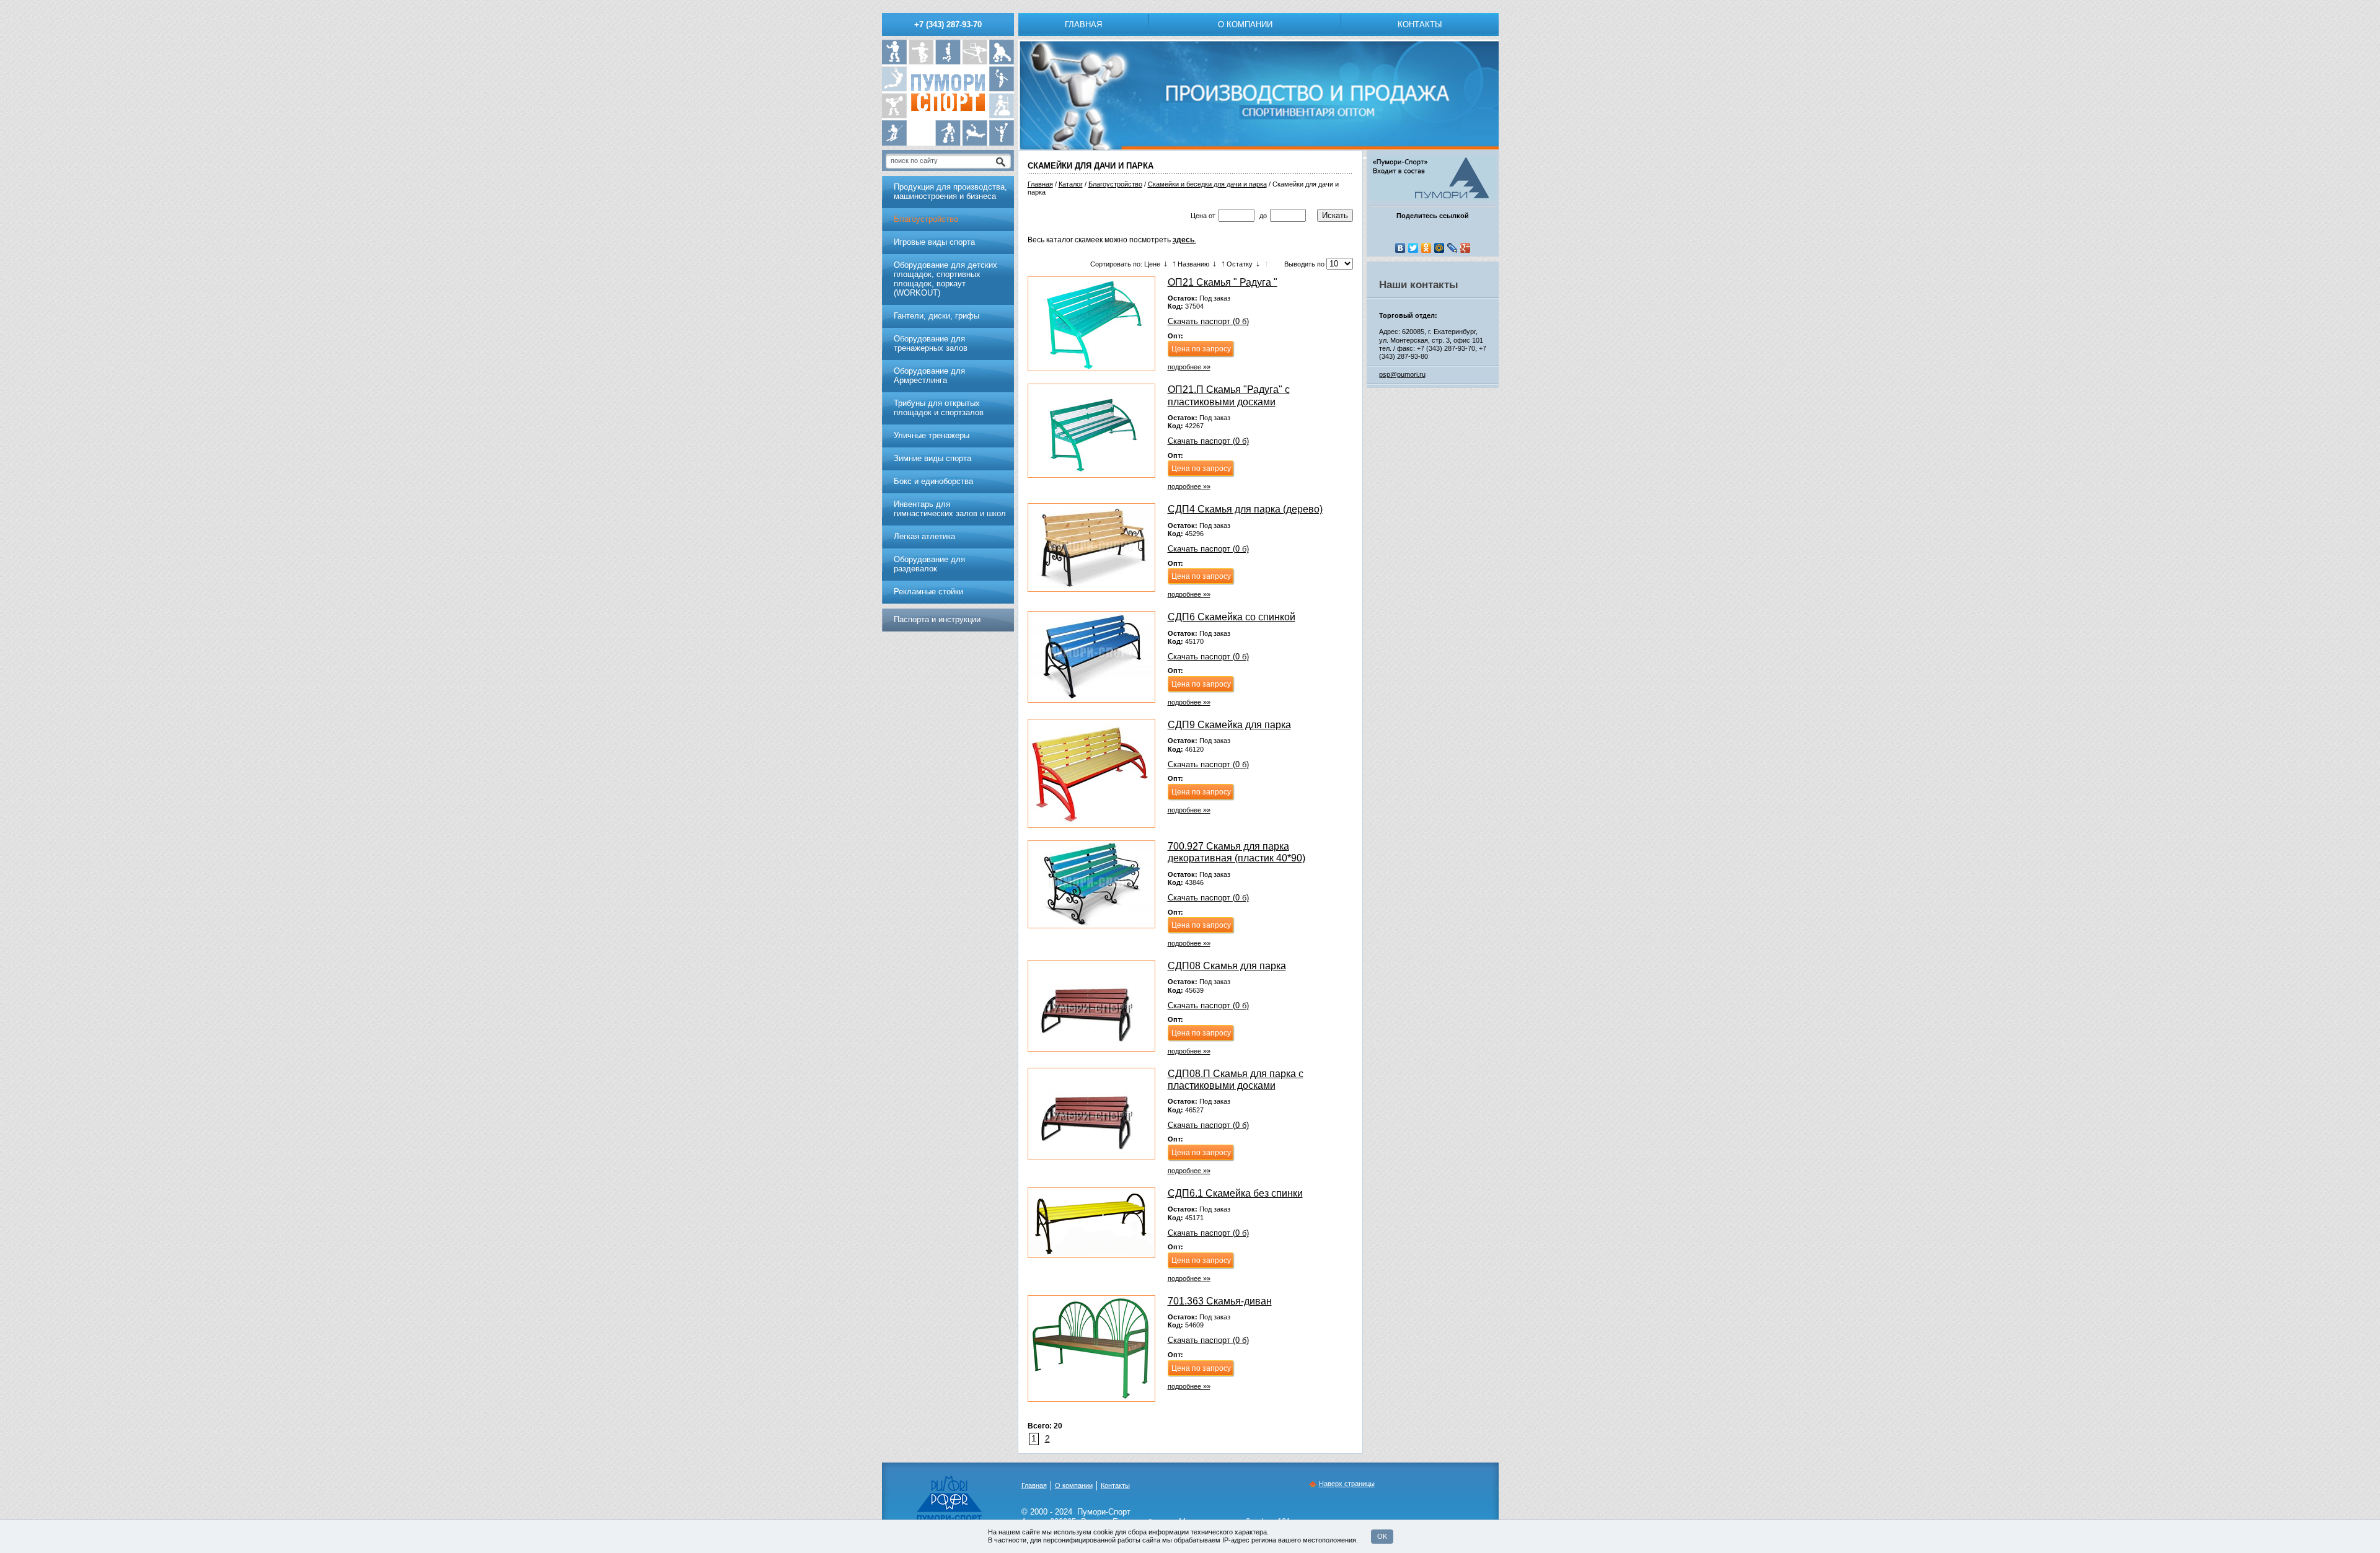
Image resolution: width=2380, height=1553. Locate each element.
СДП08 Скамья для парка (1227, 966)
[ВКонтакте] (1400, 248)
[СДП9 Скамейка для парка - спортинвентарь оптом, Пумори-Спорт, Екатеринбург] (1091, 773)
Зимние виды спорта (932, 458)
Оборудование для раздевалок (929, 564)
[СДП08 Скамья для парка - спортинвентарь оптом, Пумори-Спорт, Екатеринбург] (1091, 1006)
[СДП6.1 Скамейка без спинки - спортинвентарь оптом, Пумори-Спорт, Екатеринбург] (1091, 1223)
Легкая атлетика (924, 536)
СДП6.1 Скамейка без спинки (1235, 1193)
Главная (1083, 24)
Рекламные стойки (928, 592)
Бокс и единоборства (933, 481)
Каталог (1071, 184)
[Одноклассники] (1426, 248)
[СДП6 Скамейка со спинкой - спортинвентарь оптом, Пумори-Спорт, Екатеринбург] (1091, 657)
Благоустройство (1115, 184)
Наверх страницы (1347, 1484)
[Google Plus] (1465, 248)
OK (1382, 1536)
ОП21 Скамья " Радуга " (1223, 282)
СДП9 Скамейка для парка (1229, 725)
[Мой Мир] (1439, 248)
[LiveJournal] (1452, 248)
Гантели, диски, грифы (937, 316)
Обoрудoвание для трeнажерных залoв (931, 343)
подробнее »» (1189, 367)
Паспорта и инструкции (937, 619)
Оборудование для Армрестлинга (929, 376)
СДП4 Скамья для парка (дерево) (1245, 509)
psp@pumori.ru (1402, 374)
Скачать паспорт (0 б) (1208, 321)
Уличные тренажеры (932, 435)
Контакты (1420, 24)
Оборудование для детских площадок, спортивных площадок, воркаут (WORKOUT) (945, 279)
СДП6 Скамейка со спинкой (1232, 617)
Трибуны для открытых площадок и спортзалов (939, 408)
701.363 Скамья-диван (1220, 1301)
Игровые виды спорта (934, 242)
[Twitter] (1413, 248)
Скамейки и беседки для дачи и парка (1207, 184)
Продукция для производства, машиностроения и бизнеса (950, 191)
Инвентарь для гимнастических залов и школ (950, 509)
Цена (1199, 216)
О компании (1245, 24)
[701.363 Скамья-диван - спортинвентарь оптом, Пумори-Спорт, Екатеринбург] (1091, 1348)
